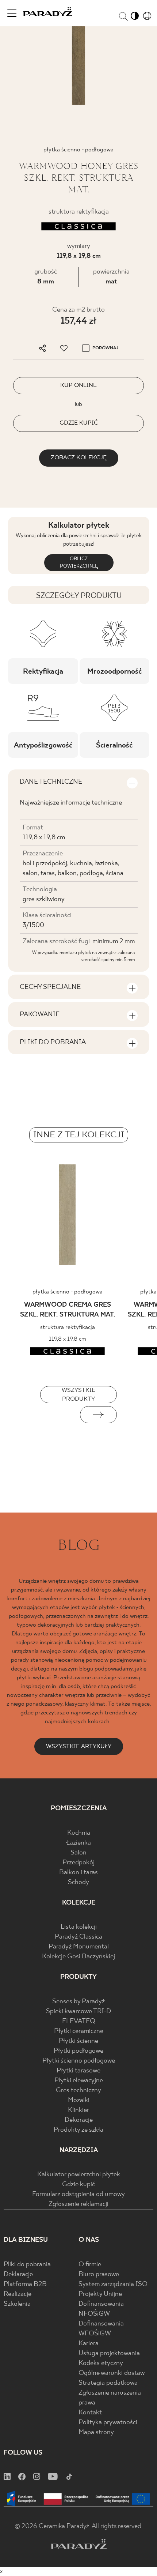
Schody (78, 1882)
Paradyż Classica (78, 1937)
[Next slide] (98, 1415)
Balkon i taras (78, 1873)
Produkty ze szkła (78, 2130)
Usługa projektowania (109, 2353)
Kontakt (90, 2413)
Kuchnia (79, 1833)
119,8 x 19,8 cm (79, 256)
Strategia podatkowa (108, 2383)
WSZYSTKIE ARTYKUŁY (79, 1746)
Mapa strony (96, 2432)
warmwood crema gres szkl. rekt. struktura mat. (68, 1310)
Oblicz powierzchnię (78, 563)
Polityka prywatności (108, 2423)
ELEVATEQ (79, 2021)
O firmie (90, 2265)
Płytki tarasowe (78, 2071)
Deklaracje (18, 2274)
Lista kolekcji (79, 1927)
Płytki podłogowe (78, 2051)
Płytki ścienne (78, 2041)
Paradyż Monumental (79, 1947)
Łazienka (78, 1843)
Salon (78, 1853)
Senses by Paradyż (78, 2002)
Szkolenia (17, 2304)
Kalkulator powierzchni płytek (79, 2175)
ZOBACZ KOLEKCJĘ (79, 458)
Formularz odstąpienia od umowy (78, 2194)
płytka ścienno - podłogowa (68, 1292)
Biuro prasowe (99, 2274)
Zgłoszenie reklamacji (78, 2204)
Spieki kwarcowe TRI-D (78, 2012)
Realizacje (18, 2294)
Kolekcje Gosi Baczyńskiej (78, 1957)
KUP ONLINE (78, 385)
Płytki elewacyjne (79, 2081)
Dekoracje (79, 2120)
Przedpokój (78, 1863)
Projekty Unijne (100, 2294)
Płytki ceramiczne (79, 2031)
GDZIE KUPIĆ (79, 423)
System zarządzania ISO (113, 2284)
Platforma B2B (25, 2284)
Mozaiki (79, 2100)
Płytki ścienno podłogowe (79, 2061)
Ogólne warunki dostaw (112, 2373)
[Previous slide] (59, 1415)
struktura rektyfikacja (68, 1327)
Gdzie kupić (78, 2185)
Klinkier (78, 2110)
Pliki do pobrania (27, 2265)
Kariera (89, 2344)
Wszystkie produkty (78, 1395)
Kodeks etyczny (101, 2363)
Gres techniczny (78, 2091)
